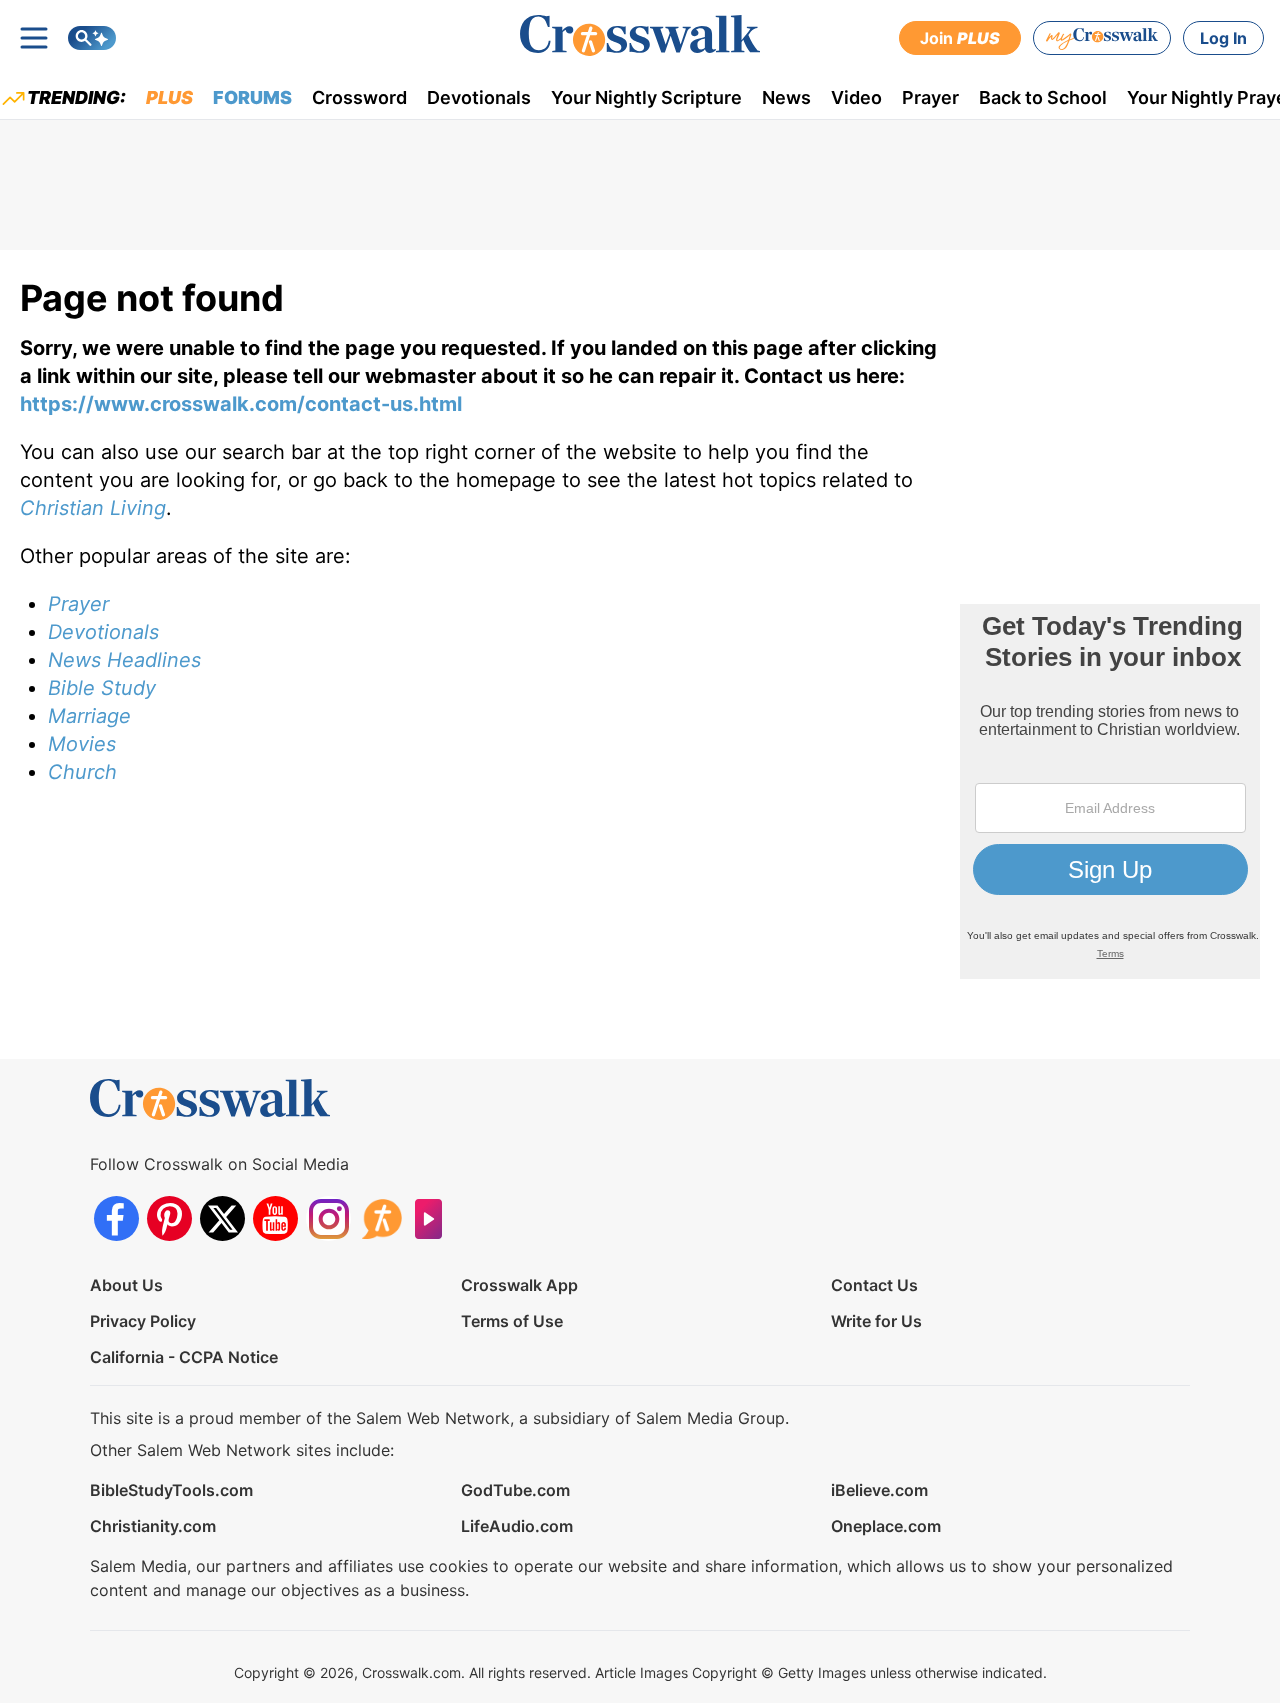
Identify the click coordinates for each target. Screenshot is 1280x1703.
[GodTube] (434, 1218)
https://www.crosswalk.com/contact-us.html (241, 404)
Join (960, 38)
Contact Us (874, 1285)
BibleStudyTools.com (171, 1490)
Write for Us (876, 1321)
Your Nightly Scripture (646, 97)
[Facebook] (116, 1218)
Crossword (359, 97)
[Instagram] (328, 1218)
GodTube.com (515, 1490)
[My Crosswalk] (1102, 38)
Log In (1223, 38)
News (786, 97)
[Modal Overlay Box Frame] (1110, 791)
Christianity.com (153, 1526)
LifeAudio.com (517, 1526)
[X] (222, 1218)
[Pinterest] (169, 1218)
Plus (169, 97)
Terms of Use (512, 1321)
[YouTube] (275, 1218)
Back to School (1043, 97)
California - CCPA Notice (184, 1357)
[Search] (92, 38)
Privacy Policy (143, 1321)
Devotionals (479, 97)
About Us (126, 1285)
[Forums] (381, 1218)
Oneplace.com (886, 1526)
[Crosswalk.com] (640, 35)
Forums (252, 97)
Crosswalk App (519, 1285)
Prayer (930, 97)
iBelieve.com (879, 1490)
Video (856, 97)
